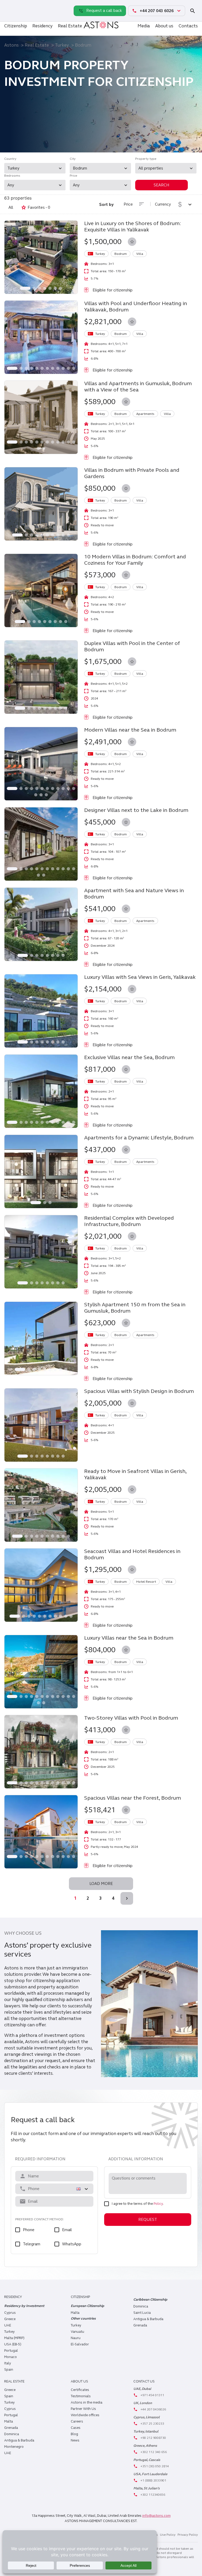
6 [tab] (55, 288)
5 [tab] (50, 288)
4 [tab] (45, 288)
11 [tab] (68, 368)
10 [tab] (63, 368)
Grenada (140, 2325)
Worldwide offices (85, 2415)
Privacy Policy (188, 2535)
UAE (8, 2325)
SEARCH (161, 185)
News (75, 2440)
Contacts (188, 26)
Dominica (141, 2306)
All (11, 207)
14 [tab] (44, 448)
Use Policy (168, 2535)
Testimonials (81, 2396)
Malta (9, 2421)
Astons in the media (87, 2403)
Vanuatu (77, 2332)
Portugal (11, 2351)
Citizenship (16, 26)
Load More (101, 1884)
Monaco (11, 2357)
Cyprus (10, 2313)
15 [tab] (46, 795)
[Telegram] (9, 16)
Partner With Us (83, 2409)
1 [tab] (25, 288)
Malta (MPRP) (14, 2338)
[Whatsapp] (9, 5)
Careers (77, 2421)
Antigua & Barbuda (148, 2319)
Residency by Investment (24, 2306)
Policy (158, 2204)
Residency (42, 26)
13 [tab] (38, 448)
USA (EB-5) (13, 2344)
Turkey (62, 45)
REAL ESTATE (14, 2381)
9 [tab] (58, 368)
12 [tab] (74, 368)
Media (144, 26)
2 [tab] (34, 288)
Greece (10, 2319)
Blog (74, 2434)
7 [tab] (60, 288)
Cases (76, 2428)
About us (164, 26)
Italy (8, 2363)
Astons (11, 45)
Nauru (76, 2338)
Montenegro (14, 2447)
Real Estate (70, 26)
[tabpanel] (41, 257)
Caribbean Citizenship (150, 2300)
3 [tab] (39, 288)
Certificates (80, 2390)
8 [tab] (53, 368)
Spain (9, 2370)
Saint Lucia (142, 2313)
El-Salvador (80, 2344)
